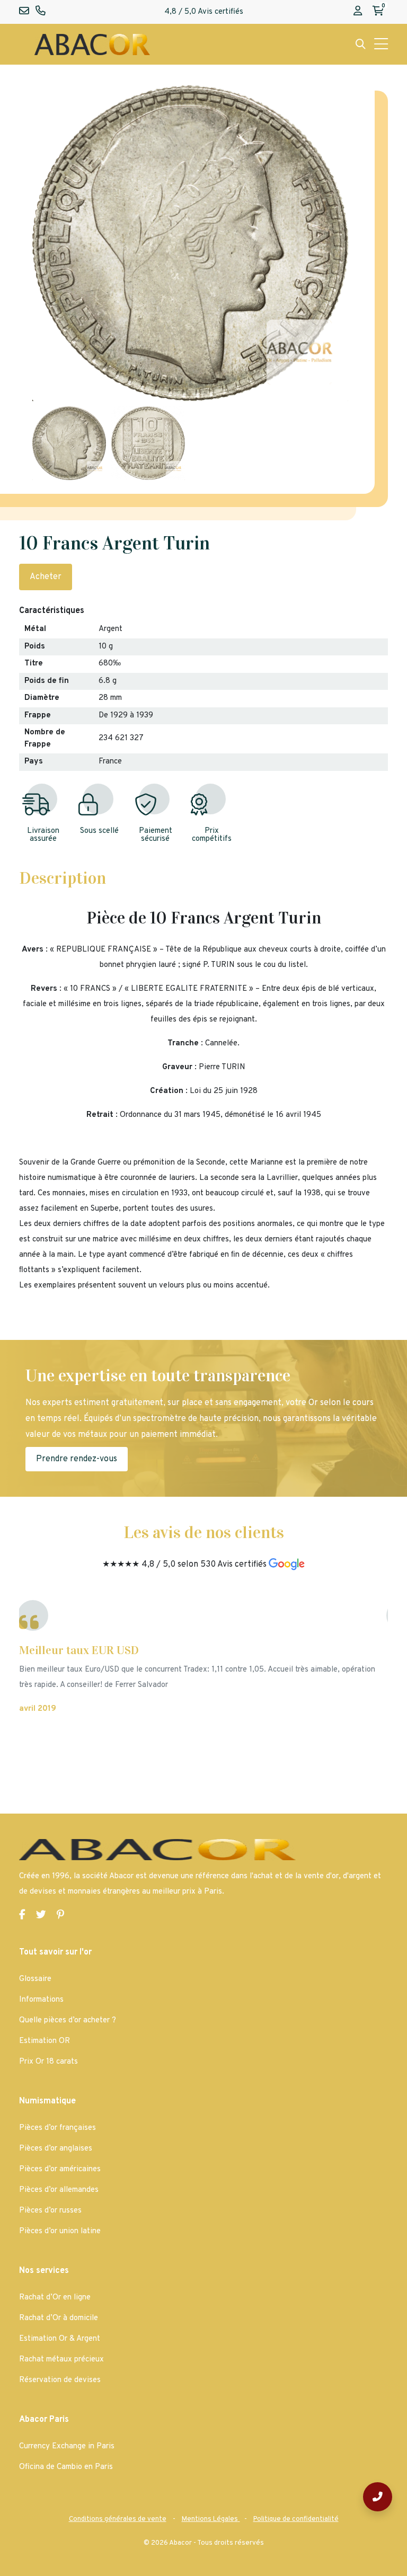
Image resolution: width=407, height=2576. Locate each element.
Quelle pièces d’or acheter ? (68, 2020)
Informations (41, 2000)
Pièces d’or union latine (60, 2231)
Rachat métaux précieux (61, 2360)
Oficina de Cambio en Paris (66, 2467)
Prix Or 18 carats (48, 2062)
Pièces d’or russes (50, 2211)
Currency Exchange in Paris (67, 2446)
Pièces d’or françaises (57, 2128)
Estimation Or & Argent (60, 2339)
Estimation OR (45, 2041)
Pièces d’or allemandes (59, 2190)
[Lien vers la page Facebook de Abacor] (22, 1916)
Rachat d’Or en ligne (55, 2298)
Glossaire (35, 1979)
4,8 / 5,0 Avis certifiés (204, 12)
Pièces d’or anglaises (56, 2149)
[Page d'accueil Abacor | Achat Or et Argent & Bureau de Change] (92, 44)
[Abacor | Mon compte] (358, 12)
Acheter (46, 577)
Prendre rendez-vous (77, 1459)
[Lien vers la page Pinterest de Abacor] (60, 1916)
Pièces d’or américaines (60, 2169)
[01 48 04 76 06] (378, 2497)
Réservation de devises (60, 2380)
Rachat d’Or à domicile (59, 2318)
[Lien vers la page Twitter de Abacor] (41, 1916)
